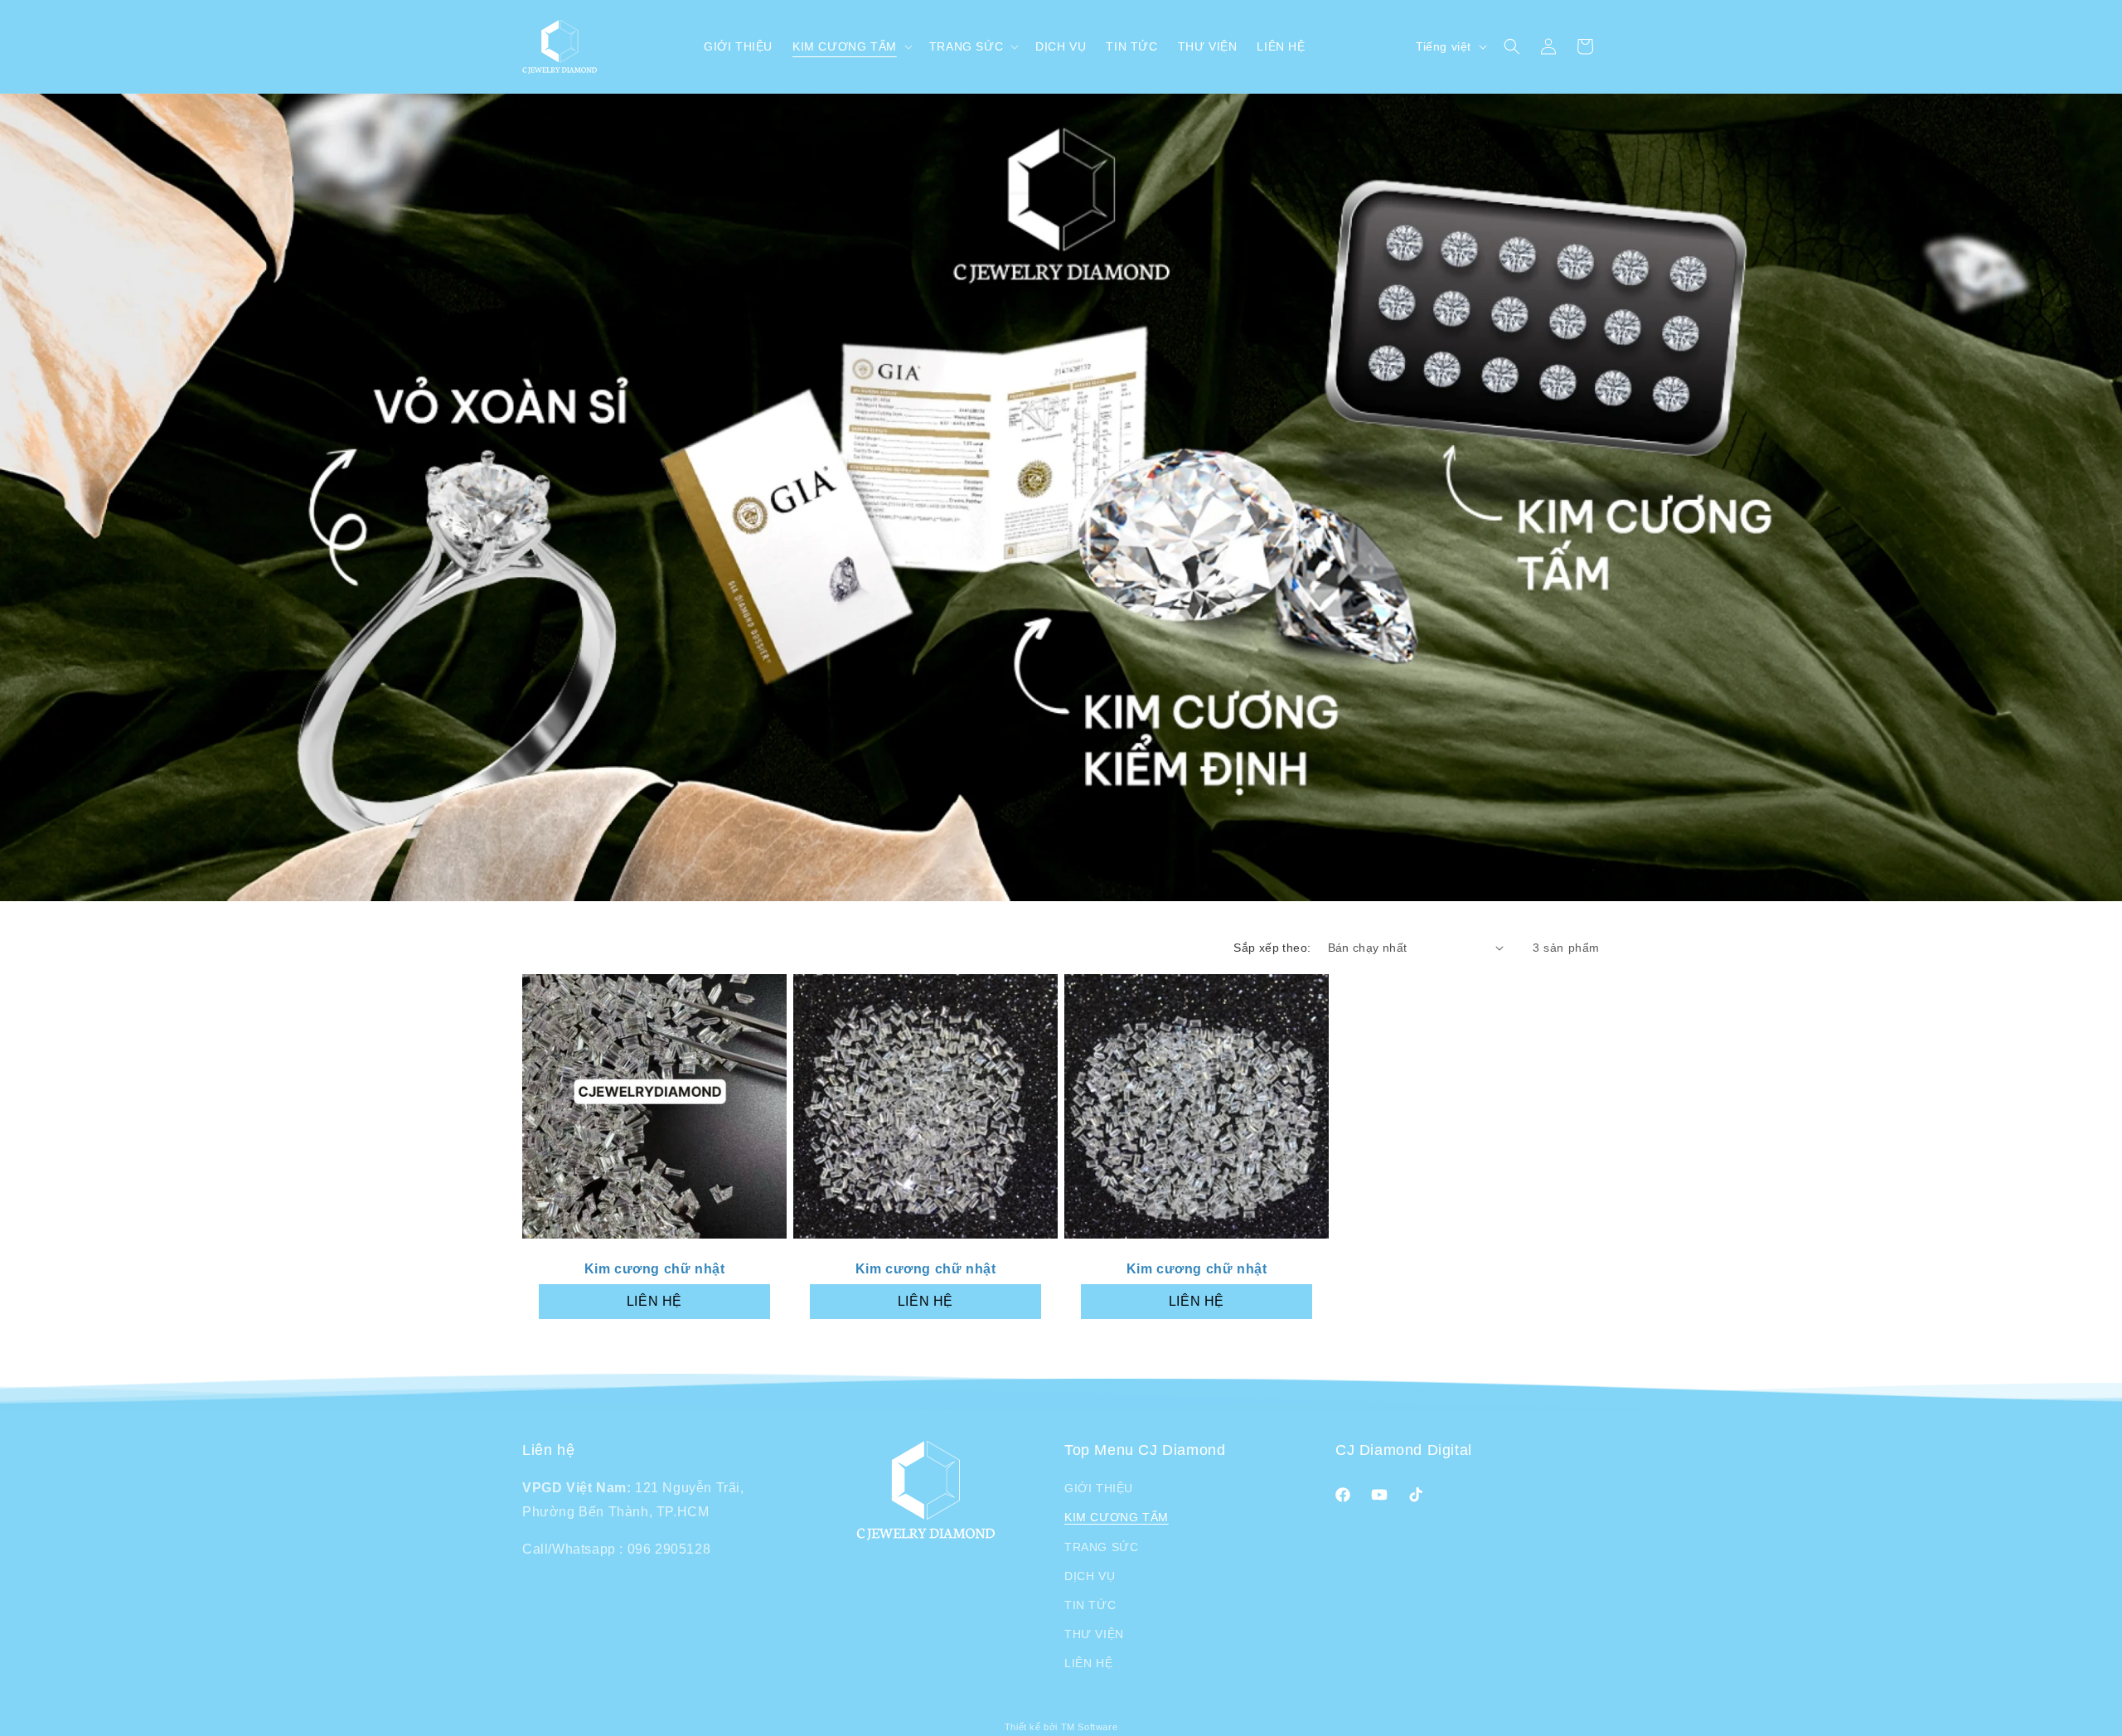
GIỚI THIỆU (1099, 1488)
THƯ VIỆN (1094, 1634)
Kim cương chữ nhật (655, 1269)
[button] (851, 46)
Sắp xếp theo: (1272, 948)
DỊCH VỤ (1090, 1576)
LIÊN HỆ (654, 1300)
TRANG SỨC (1101, 1547)
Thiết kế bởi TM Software (1061, 1727)
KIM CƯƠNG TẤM (1117, 1517)
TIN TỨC (1090, 1605)
